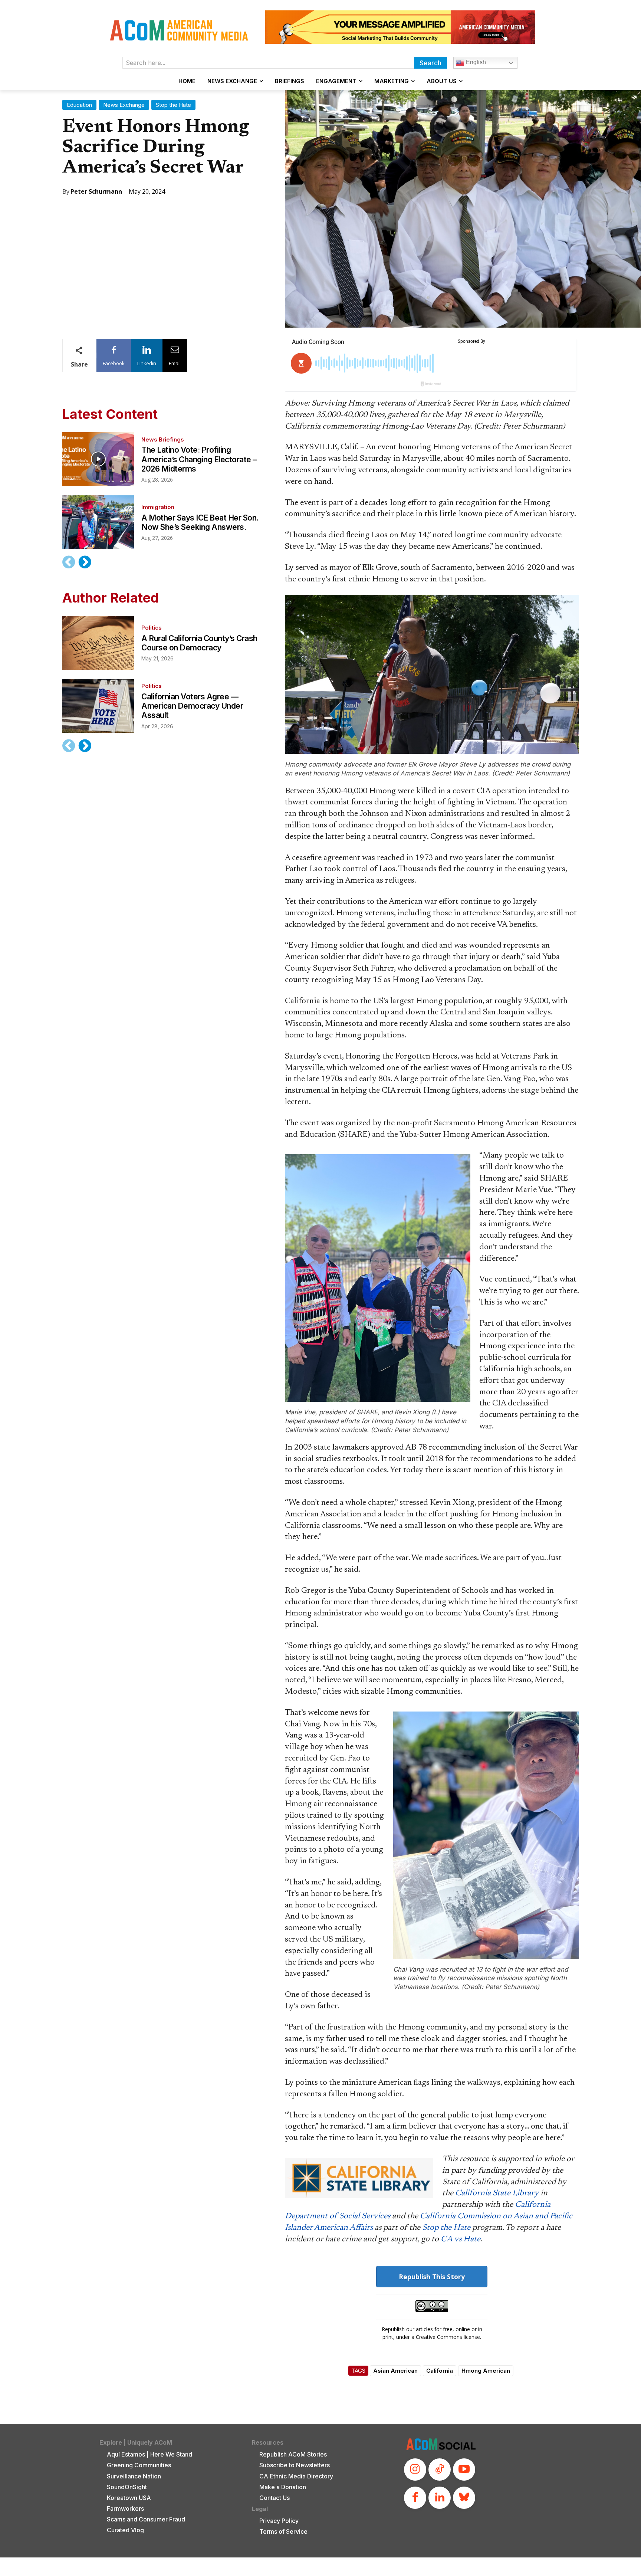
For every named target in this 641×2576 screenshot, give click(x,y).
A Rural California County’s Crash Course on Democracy (199, 643)
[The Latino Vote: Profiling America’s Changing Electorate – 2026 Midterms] (98, 459)
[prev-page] (69, 562)
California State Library (497, 2193)
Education (79, 105)
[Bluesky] (464, 2498)
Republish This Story (432, 2277)
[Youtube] (464, 2470)
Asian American (395, 2371)
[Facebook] (415, 2498)
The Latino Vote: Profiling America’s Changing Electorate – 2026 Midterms (199, 459)
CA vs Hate (461, 2239)
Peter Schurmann (96, 191)
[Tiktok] (440, 2470)
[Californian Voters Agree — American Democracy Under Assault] (98, 706)
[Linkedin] (440, 2498)
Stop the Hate (173, 105)
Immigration (158, 507)
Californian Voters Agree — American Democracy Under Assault (192, 706)
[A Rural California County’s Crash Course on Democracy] (98, 643)
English (475, 62)
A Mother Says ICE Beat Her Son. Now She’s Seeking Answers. (200, 522)
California (440, 2371)
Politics (152, 628)
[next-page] (85, 562)
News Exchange (124, 105)
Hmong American (486, 2371)
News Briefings (163, 439)
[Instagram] (415, 2470)
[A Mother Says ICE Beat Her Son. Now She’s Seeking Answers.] (98, 522)
